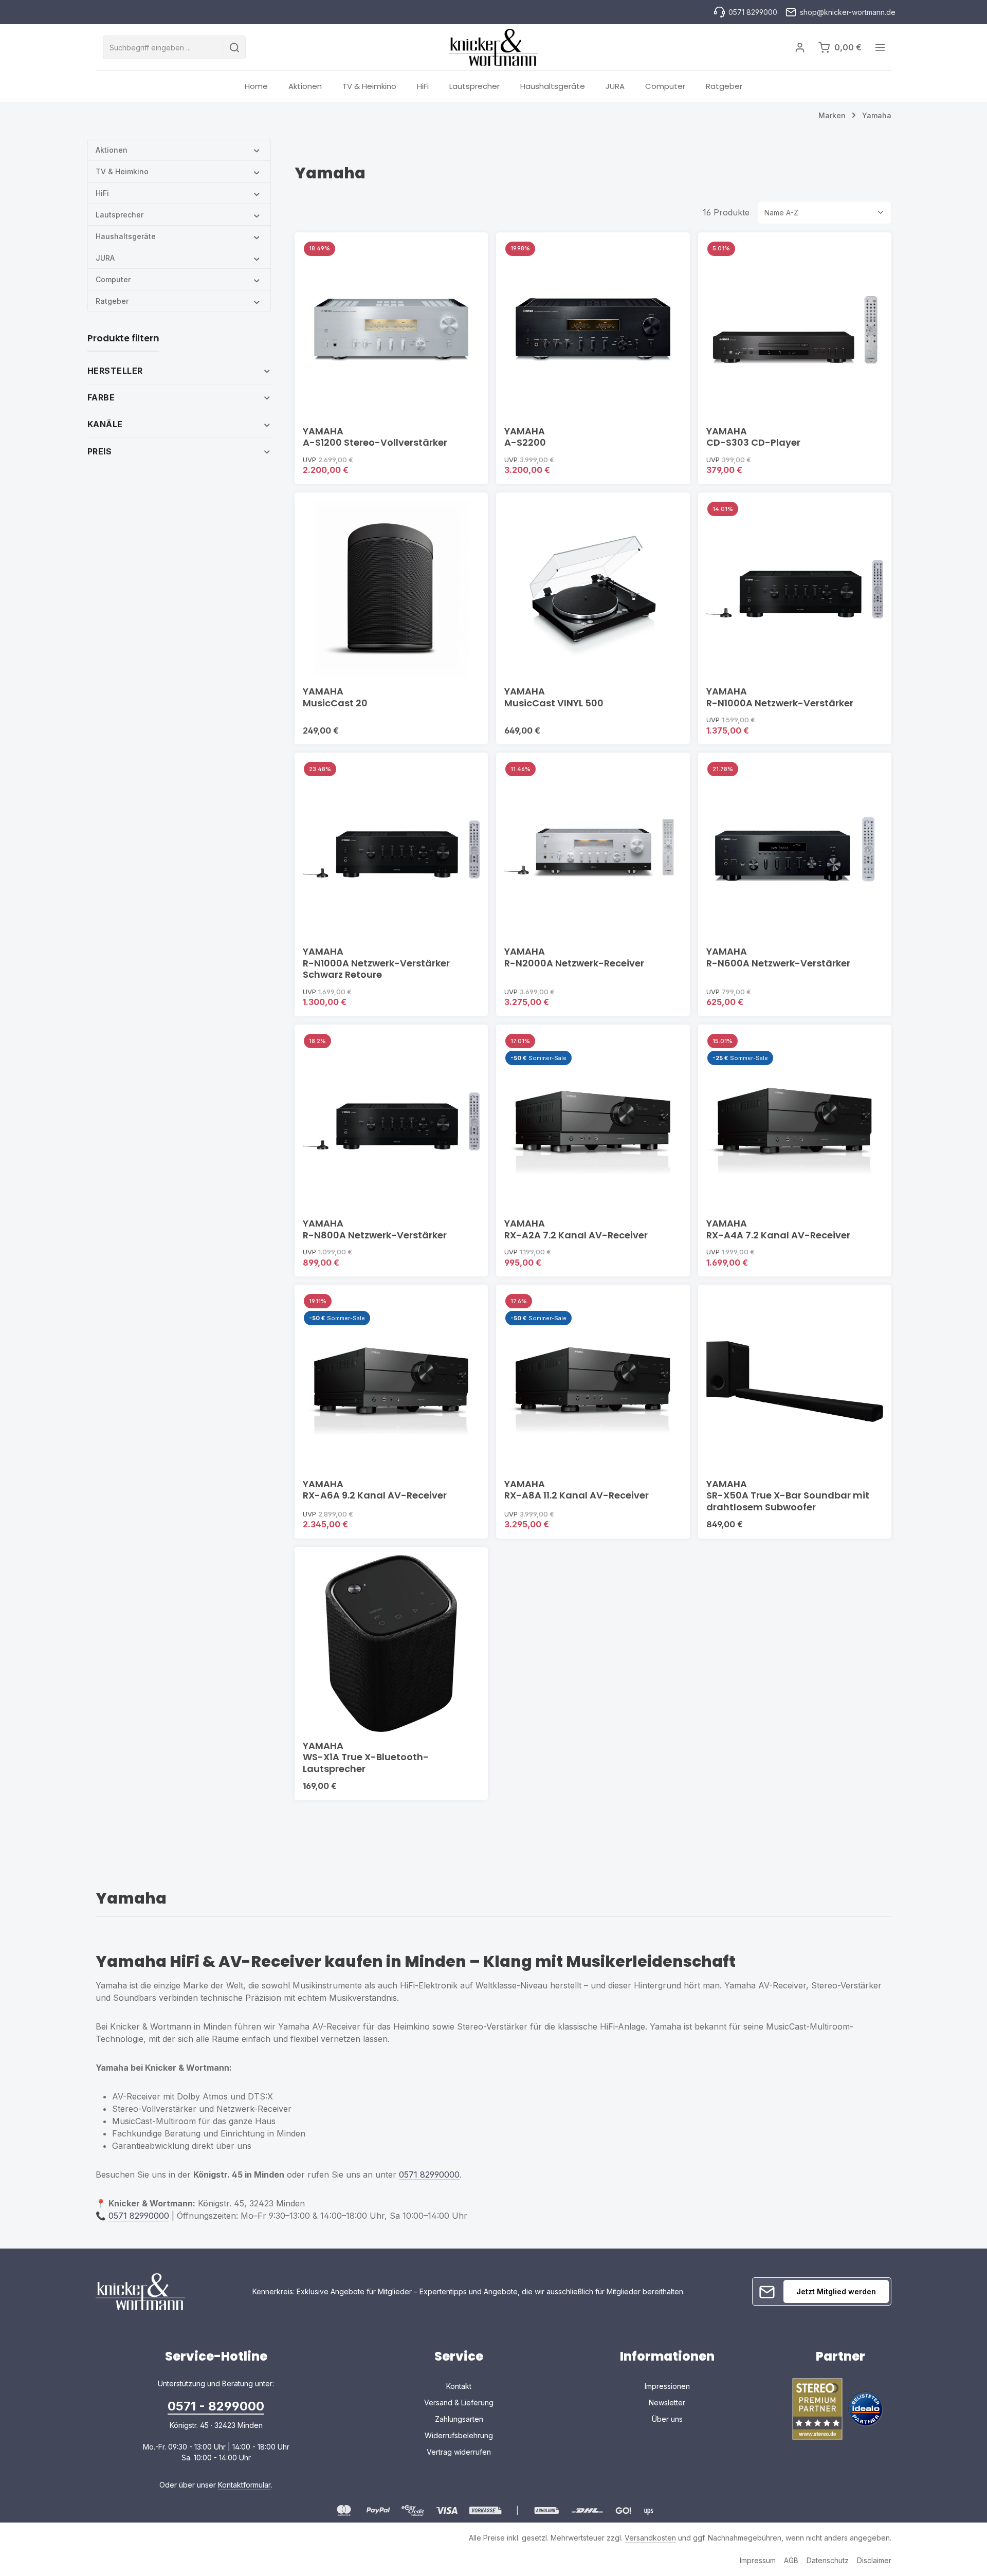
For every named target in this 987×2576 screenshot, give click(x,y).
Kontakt (459, 2386)
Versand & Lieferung (459, 2403)
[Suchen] (235, 47)
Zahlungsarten (459, 2419)
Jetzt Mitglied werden (836, 2291)
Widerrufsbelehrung (459, 2435)
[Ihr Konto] (800, 48)
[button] (257, 150)
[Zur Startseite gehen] (493, 47)
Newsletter (667, 2403)
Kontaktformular (244, 2485)
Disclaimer (874, 2560)
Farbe (101, 397)
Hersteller (115, 371)
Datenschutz (828, 2560)
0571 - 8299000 (216, 2406)
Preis (99, 451)
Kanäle (105, 424)
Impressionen (667, 2386)
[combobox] (163, 47)
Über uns (667, 2419)
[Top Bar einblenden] (880, 48)
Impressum (758, 2560)
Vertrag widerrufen (459, 2452)
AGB (791, 2560)
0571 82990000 (429, 2175)
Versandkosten (650, 2538)
